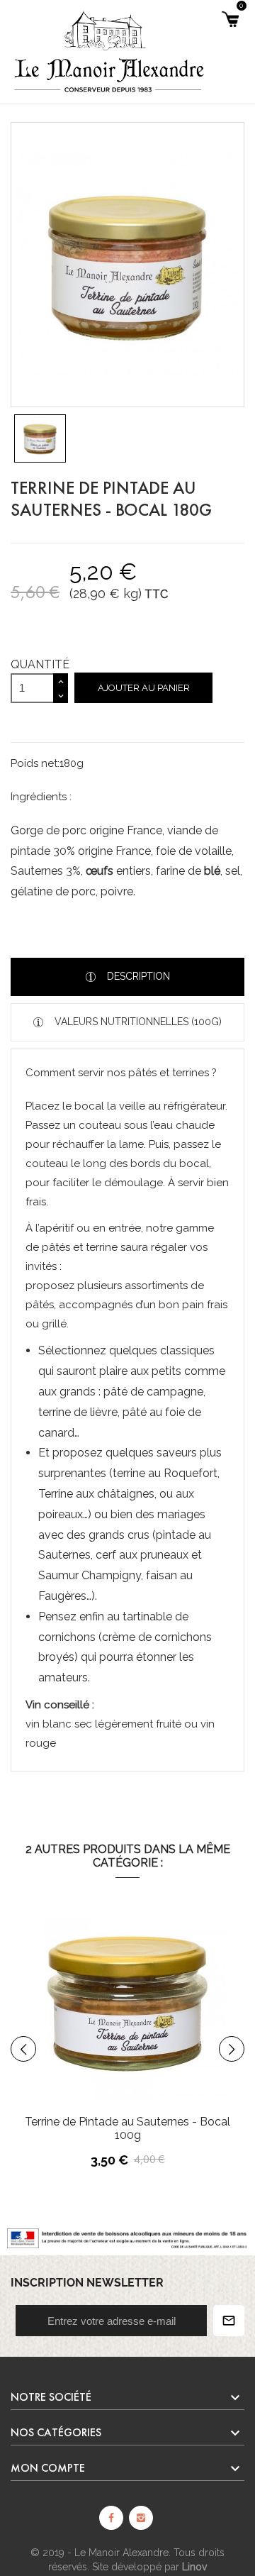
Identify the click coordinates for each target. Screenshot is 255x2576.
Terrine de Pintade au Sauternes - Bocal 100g (127, 2128)
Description (137, 976)
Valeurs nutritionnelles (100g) (137, 1022)
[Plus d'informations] (198, 2035)
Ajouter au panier (144, 688)
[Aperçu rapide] (168, 2035)
